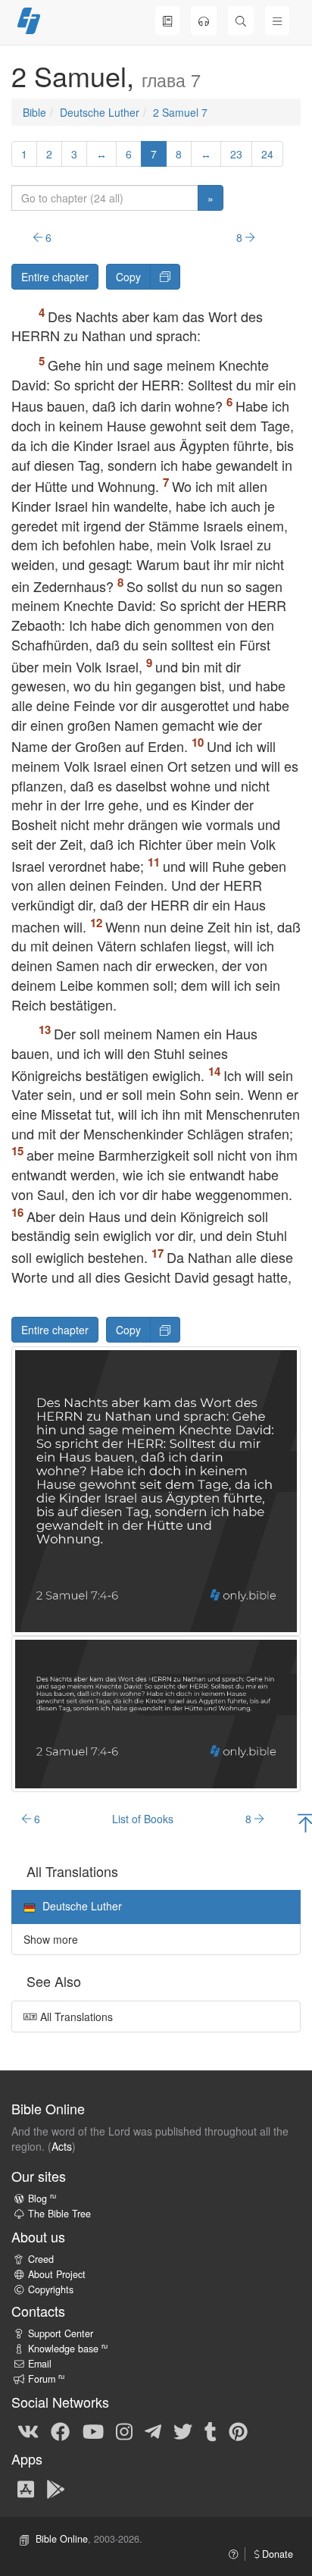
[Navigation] (277, 20)
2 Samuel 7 (180, 112)
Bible (34, 112)
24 (267, 154)
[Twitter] (183, 2430)
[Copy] (165, 277)
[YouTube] (93, 2430)
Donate (276, 2554)
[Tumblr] (211, 2430)
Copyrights (51, 2289)
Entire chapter (55, 277)
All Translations (75, 2017)
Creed (41, 2259)
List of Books (143, 1819)
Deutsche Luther (100, 112)
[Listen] (204, 20)
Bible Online (62, 2539)
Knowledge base (68, 2349)
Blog (42, 2198)
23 (236, 154)
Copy (128, 277)
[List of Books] (167, 20)
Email (40, 2364)
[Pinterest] (238, 2430)
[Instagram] (124, 2430)
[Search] (241, 20)
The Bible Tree (59, 2214)
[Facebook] (60, 2430)
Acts (62, 2146)
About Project (57, 2274)
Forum (46, 2379)
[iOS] (26, 2488)
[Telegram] (153, 2430)
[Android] (56, 2488)
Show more (51, 1939)
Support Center (61, 2333)
